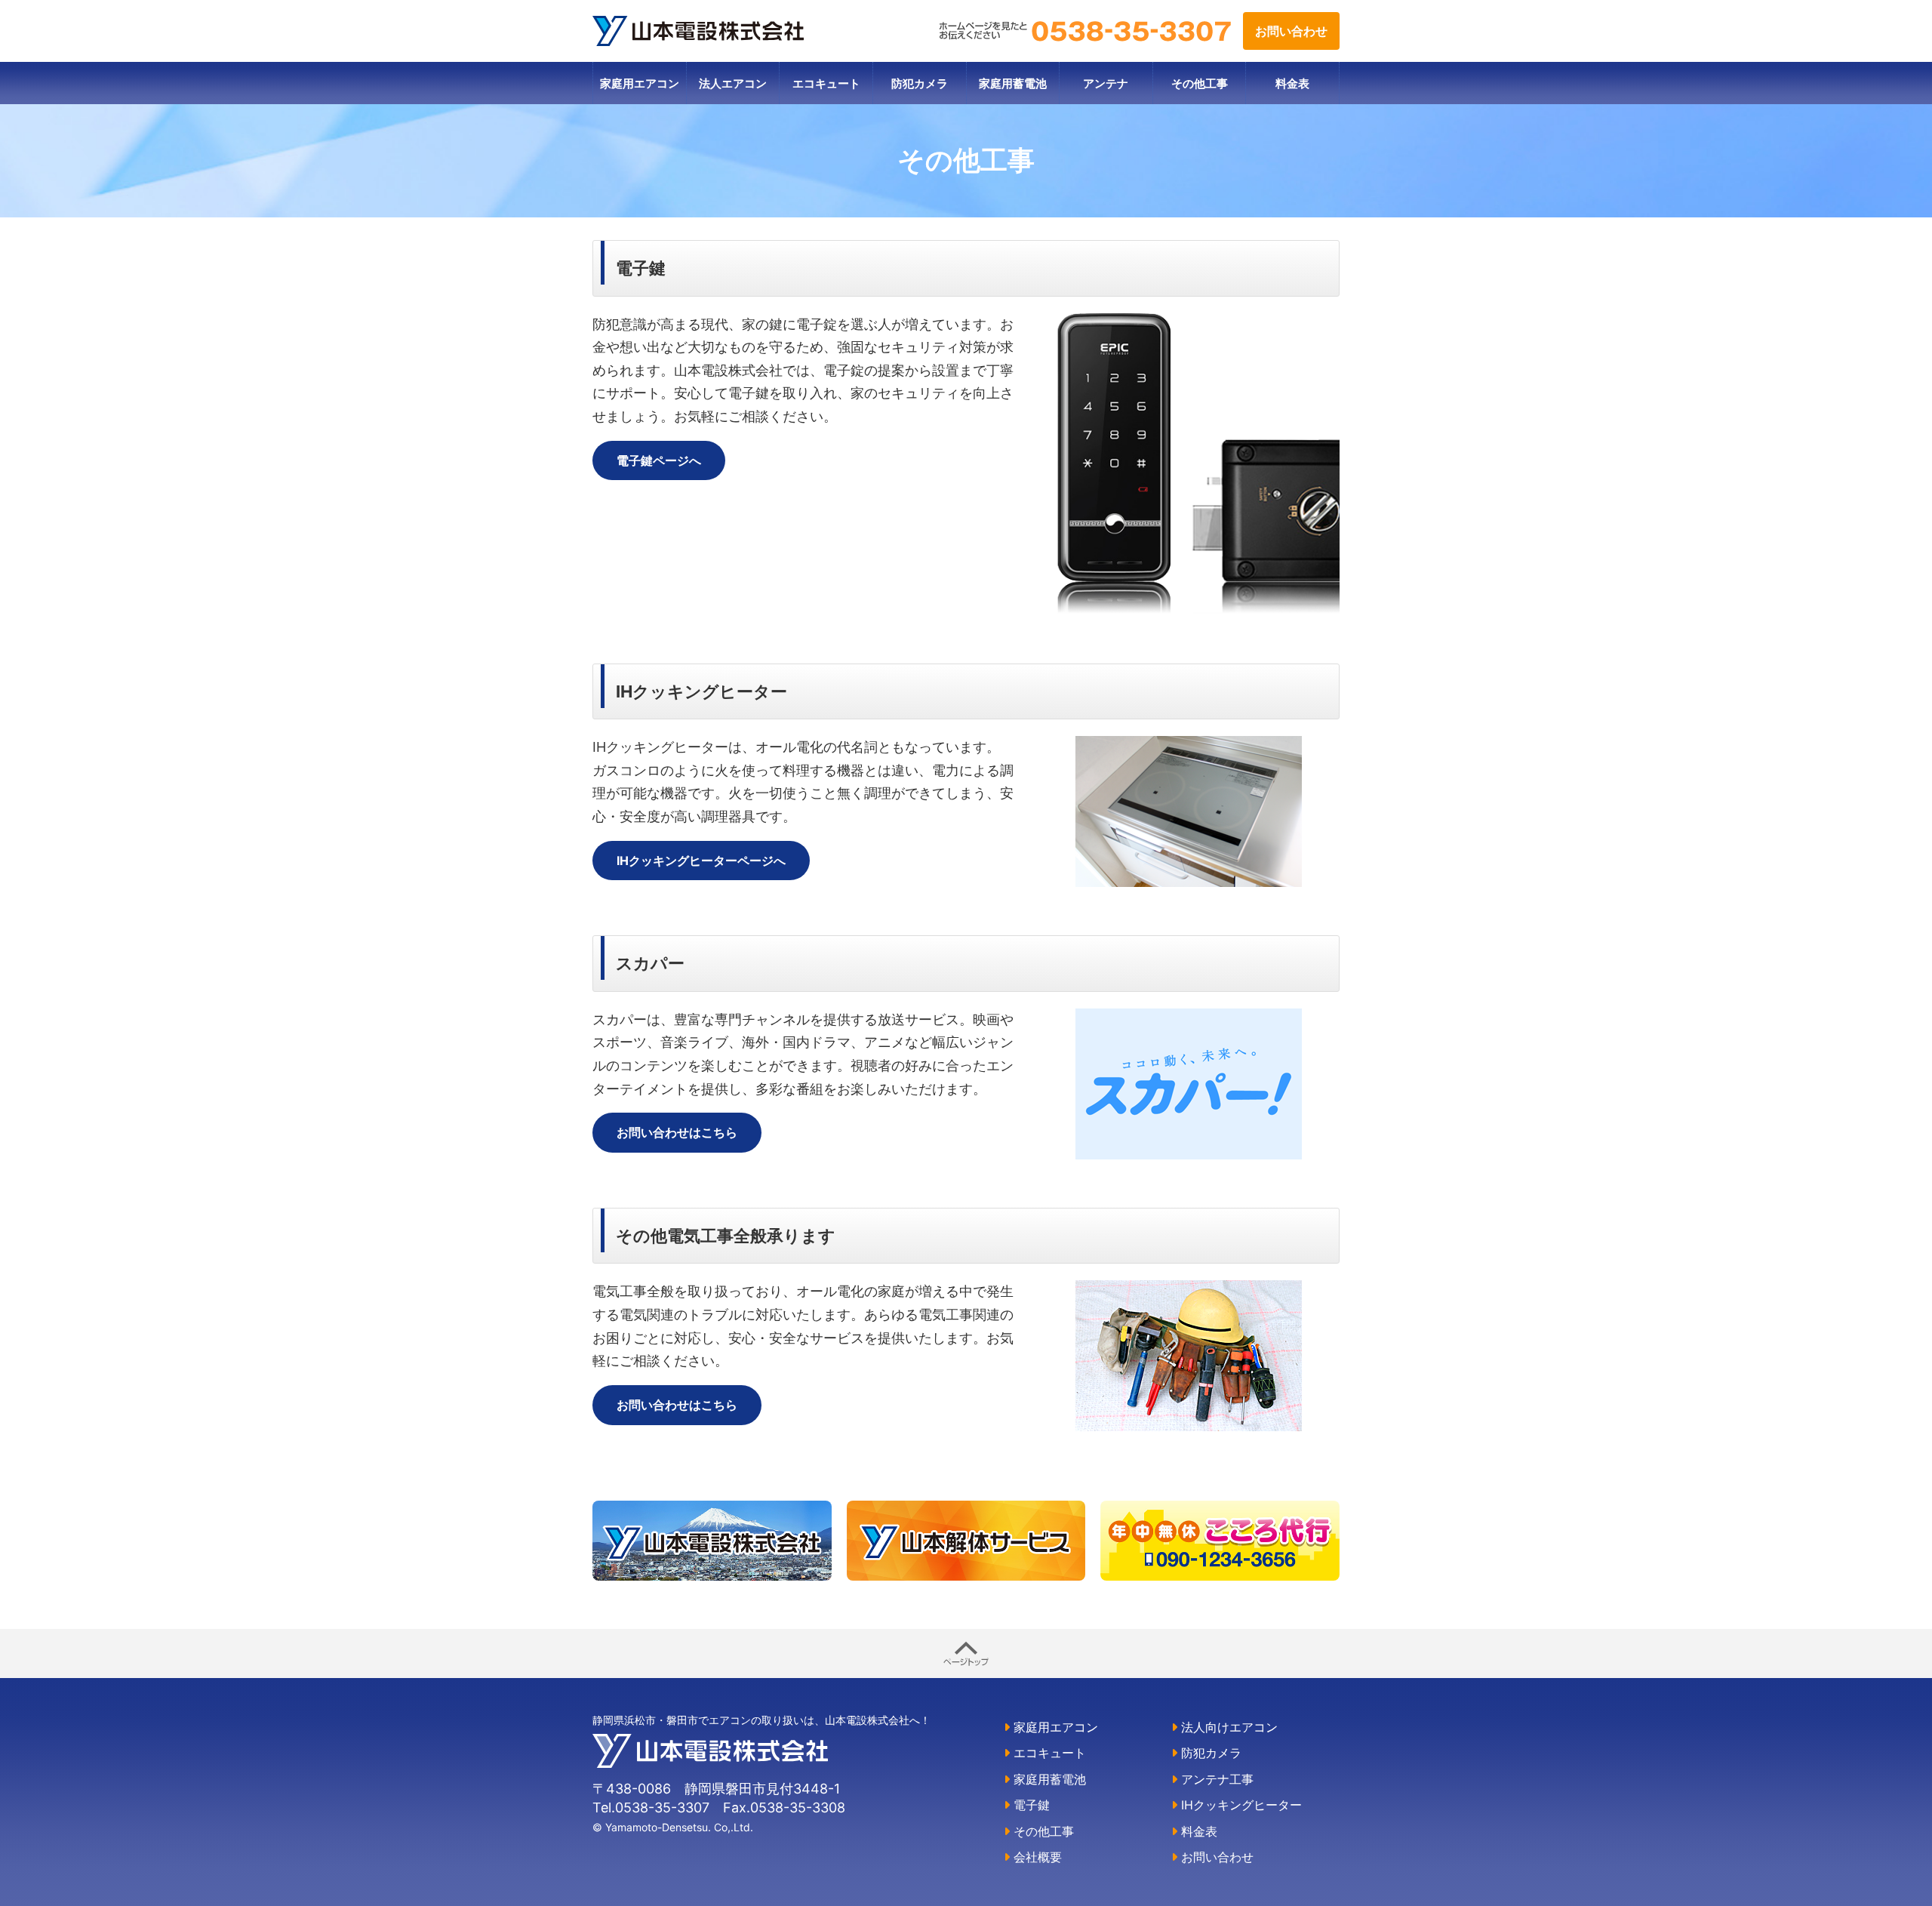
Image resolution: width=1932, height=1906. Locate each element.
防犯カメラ (920, 83)
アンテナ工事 (1215, 1779)
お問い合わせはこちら (677, 1132)
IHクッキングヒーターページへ (701, 861)
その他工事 (1200, 83)
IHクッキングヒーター (1240, 1805)
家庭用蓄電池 (1013, 83)
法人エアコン (733, 83)
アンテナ (1106, 83)
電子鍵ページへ (659, 460)
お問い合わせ (1291, 31)
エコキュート (826, 83)
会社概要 (1036, 1857)
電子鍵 (1030, 1805)
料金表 (1292, 83)
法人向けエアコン (1227, 1727)
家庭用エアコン (640, 83)
